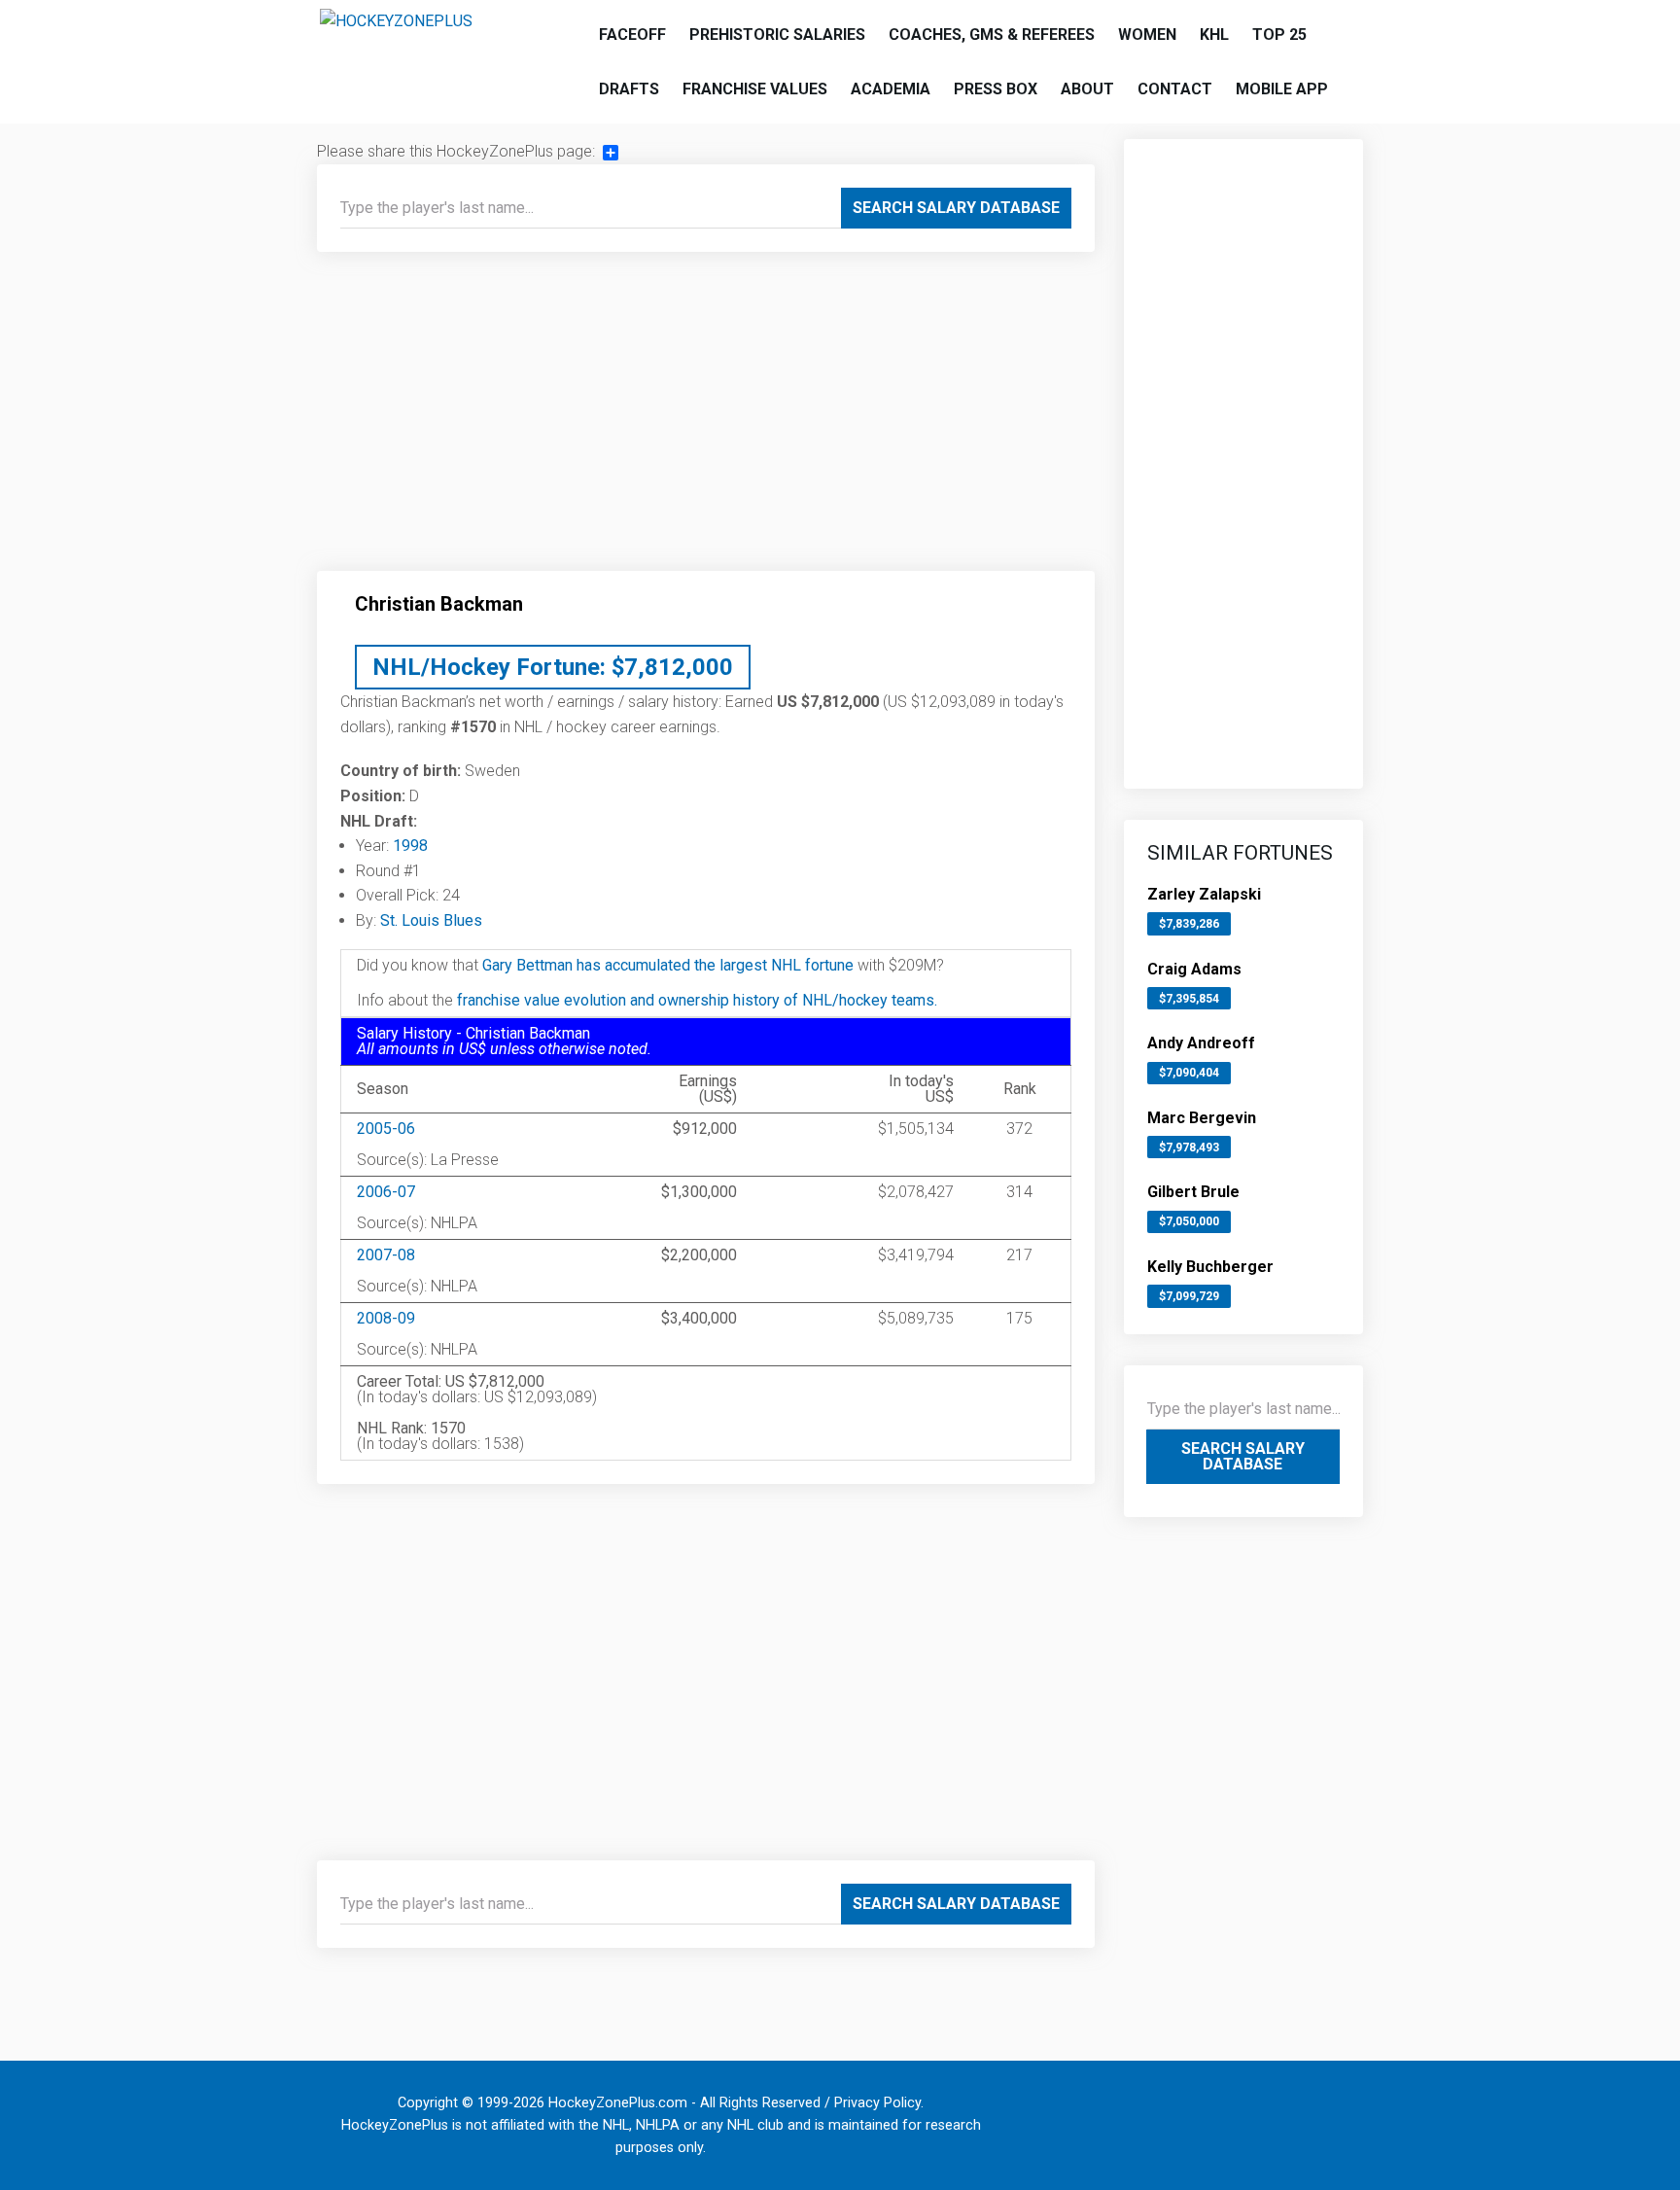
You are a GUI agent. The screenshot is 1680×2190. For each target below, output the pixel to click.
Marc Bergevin (1202, 1118)
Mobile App (1282, 89)
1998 (410, 846)
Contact (1175, 89)
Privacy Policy (877, 2103)
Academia (891, 89)
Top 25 (1279, 35)
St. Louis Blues (431, 920)
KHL (1214, 35)
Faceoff (632, 35)
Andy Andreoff (1201, 1043)
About (1087, 89)
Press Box (996, 89)
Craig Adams (1194, 969)
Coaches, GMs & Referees (992, 35)
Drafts (629, 89)
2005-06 (386, 1129)
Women (1147, 35)
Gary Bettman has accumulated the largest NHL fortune (668, 965)
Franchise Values (755, 89)
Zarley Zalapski (1204, 894)
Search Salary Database (956, 208)
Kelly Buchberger (1210, 1267)
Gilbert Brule (1193, 1192)
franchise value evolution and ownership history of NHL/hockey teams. (697, 1000)
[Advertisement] (706, 419)
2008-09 (386, 1318)
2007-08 (386, 1255)
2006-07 (386, 1192)
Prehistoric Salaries (777, 35)
